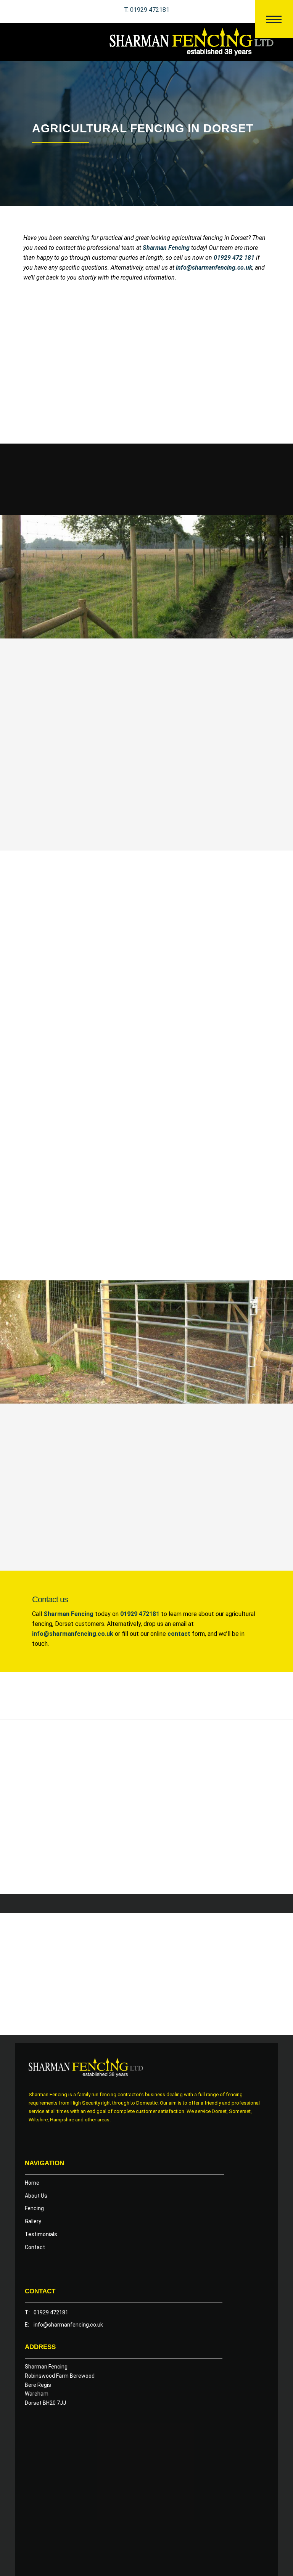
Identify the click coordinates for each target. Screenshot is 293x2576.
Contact (35, 2247)
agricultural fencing (237, 322)
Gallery (33, 2221)
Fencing (34, 2208)
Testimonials (41, 2234)
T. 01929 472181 (147, 10)
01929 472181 (140, 1614)
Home (32, 2183)
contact (179, 1634)
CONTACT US (55, 819)
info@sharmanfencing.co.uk (73, 1634)
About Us (36, 2196)
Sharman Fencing (68, 1614)
